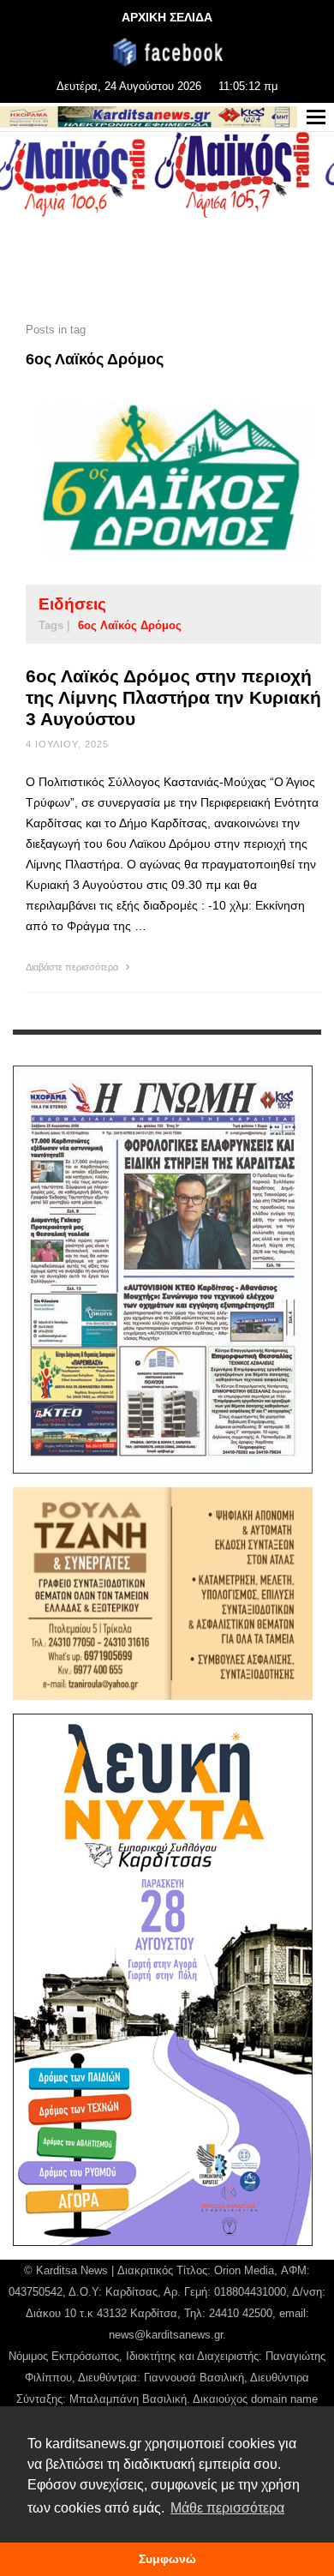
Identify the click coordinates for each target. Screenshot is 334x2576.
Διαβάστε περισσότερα (73, 967)
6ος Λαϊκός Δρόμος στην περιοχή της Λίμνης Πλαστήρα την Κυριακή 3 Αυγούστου (173, 697)
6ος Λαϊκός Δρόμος (130, 625)
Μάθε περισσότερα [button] (227, 2508)
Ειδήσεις (72, 604)
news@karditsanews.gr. (167, 2335)
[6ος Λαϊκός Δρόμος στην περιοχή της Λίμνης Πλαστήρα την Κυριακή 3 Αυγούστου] (146, 482)
